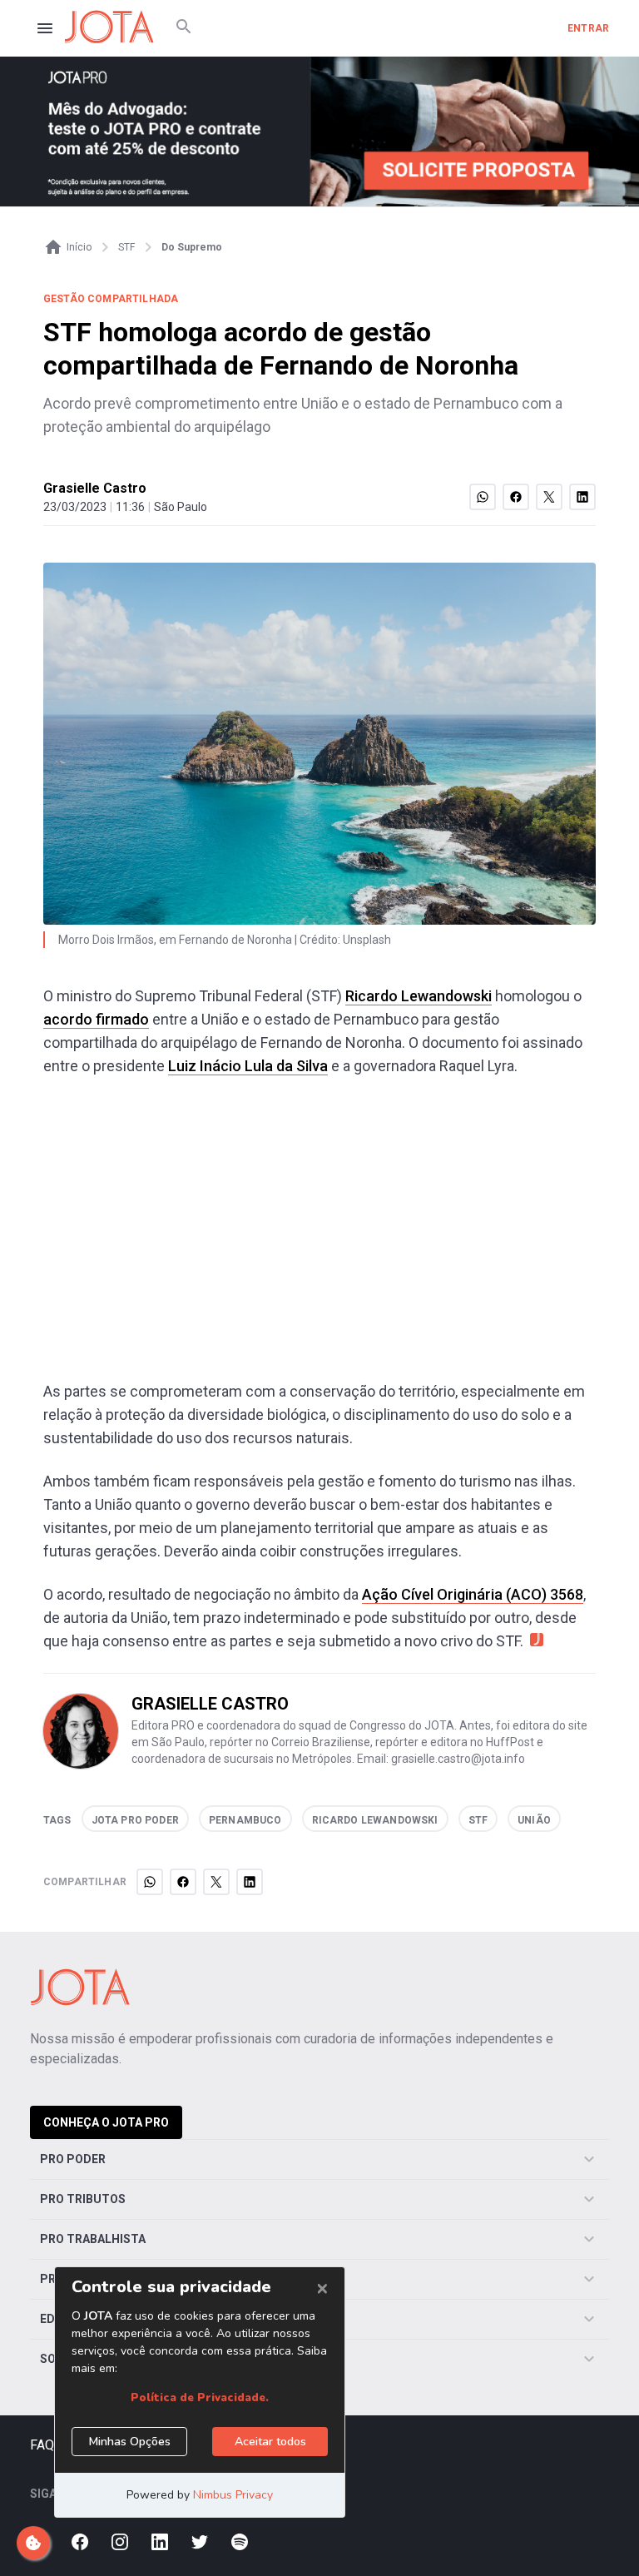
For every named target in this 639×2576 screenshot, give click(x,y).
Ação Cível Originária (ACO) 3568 (473, 1594)
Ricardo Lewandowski (419, 996)
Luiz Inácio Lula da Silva (248, 1066)
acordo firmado (96, 1019)
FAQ (42, 2445)
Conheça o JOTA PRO (106, 2122)
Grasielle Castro (95, 488)
